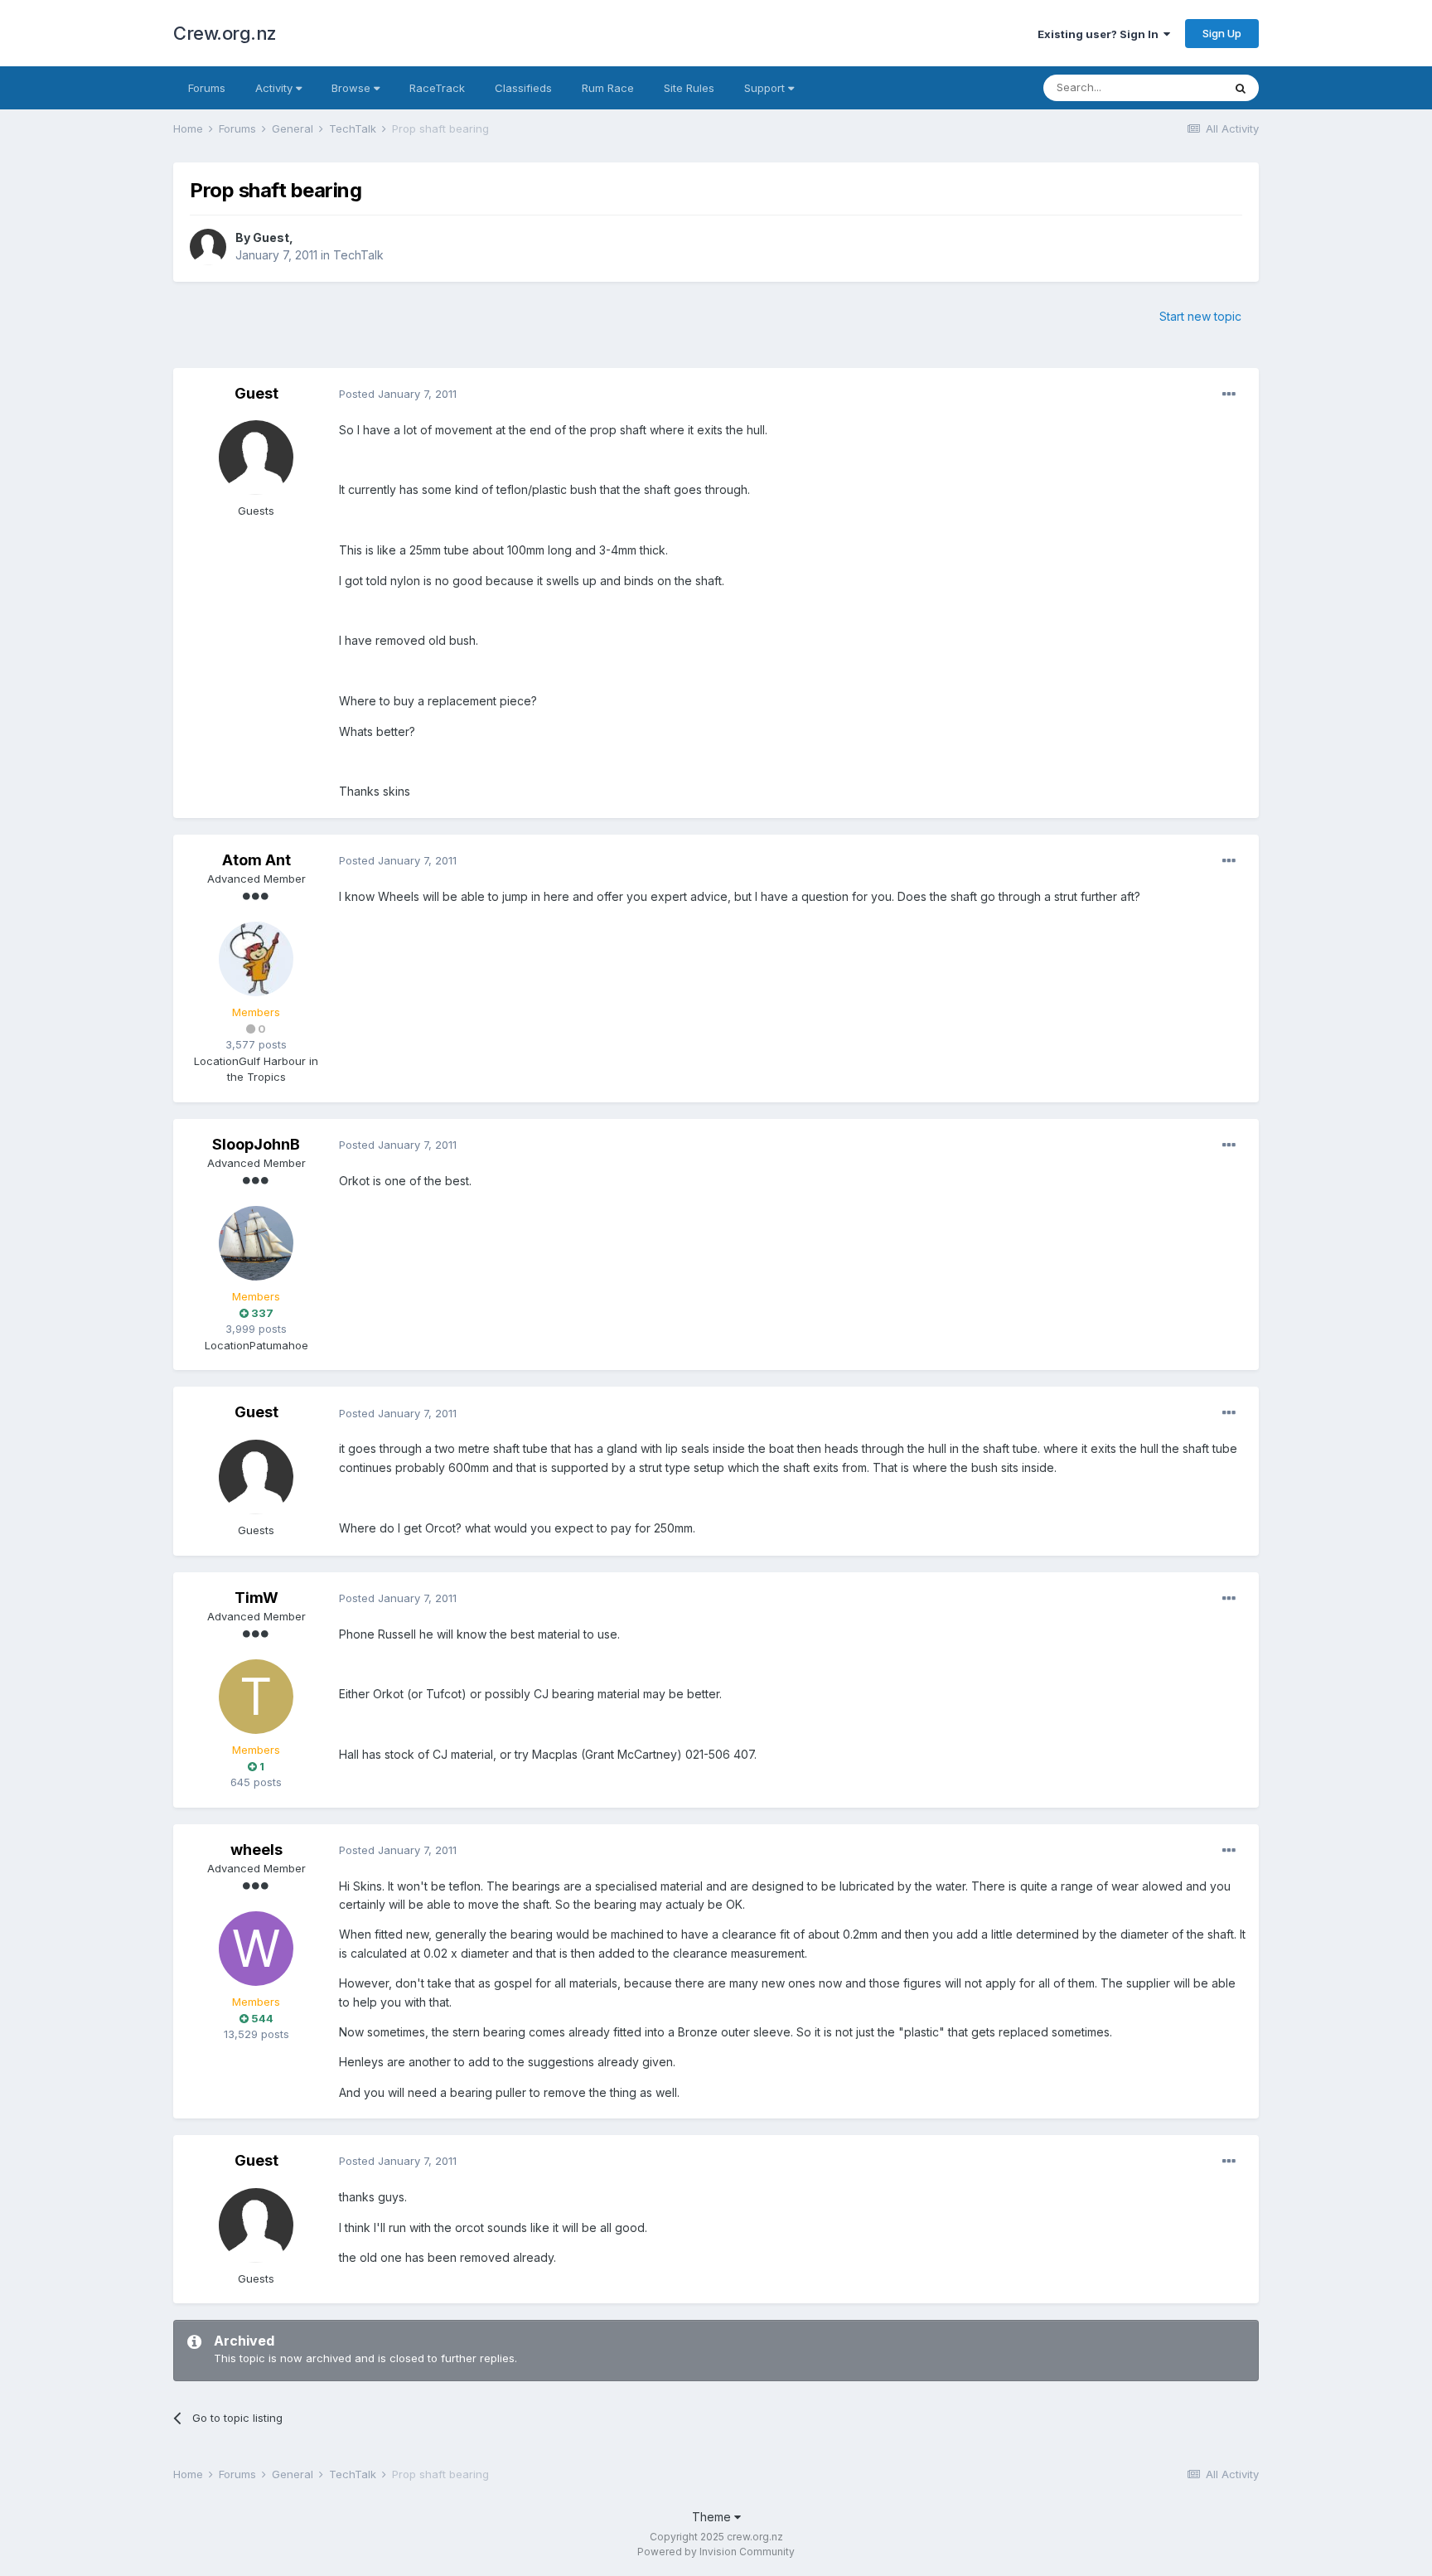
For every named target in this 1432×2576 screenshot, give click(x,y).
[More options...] (1229, 395)
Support (766, 88)
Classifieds (523, 88)
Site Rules (689, 88)
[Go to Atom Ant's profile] (256, 959)
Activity (276, 88)
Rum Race (608, 88)
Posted (398, 394)
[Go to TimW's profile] (256, 1697)
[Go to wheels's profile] (256, 1949)
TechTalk (358, 255)
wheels (256, 1850)
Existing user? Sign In (1101, 34)
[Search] (1241, 88)
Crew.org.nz (225, 33)
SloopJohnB (256, 1144)
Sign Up (1222, 33)
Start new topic (1200, 316)
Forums (207, 88)
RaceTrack (437, 88)
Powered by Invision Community (716, 2552)
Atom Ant (256, 860)
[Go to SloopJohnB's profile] (256, 1243)
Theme (713, 2517)
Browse (353, 88)
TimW (256, 1598)
